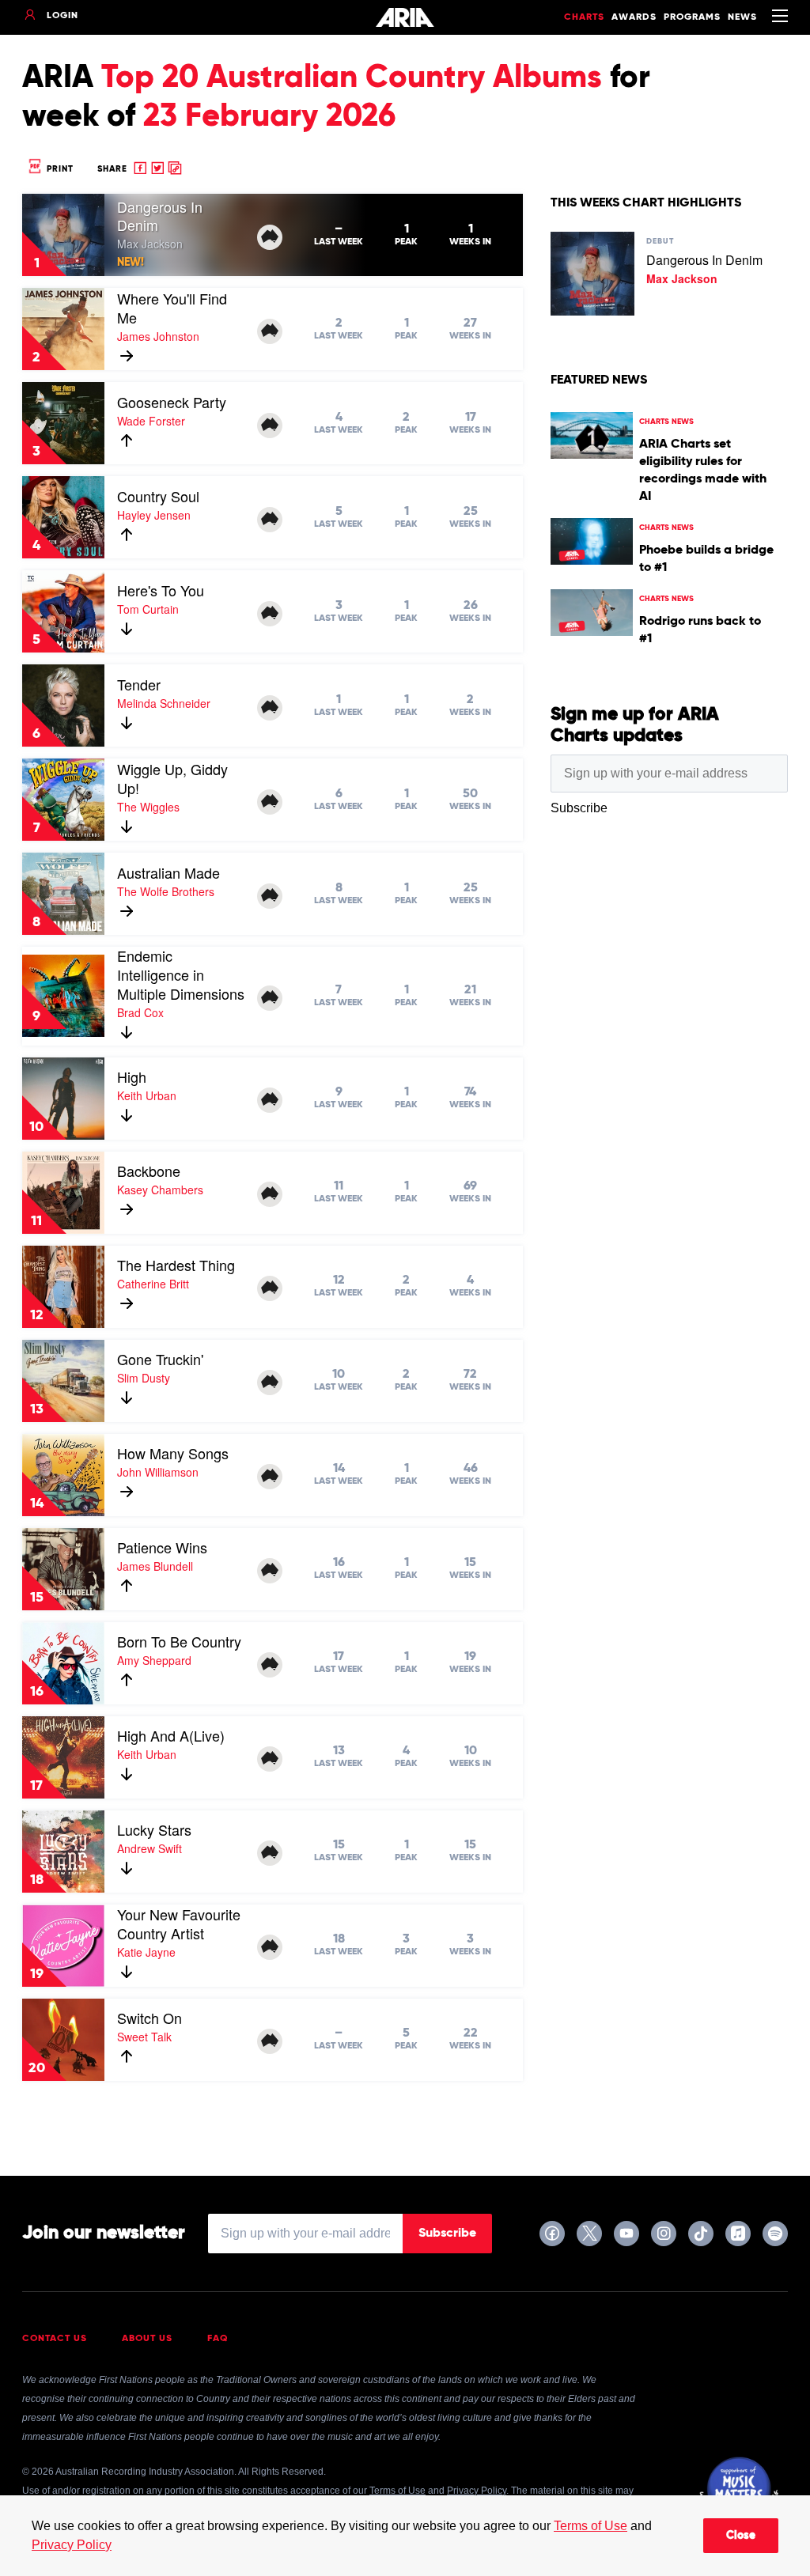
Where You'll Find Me (172, 308)
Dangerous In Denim (160, 216)
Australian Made (168, 872)
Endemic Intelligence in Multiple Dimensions (181, 974)
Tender (139, 684)
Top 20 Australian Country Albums (352, 78)
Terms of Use (590, 2526)
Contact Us (55, 2339)
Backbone (149, 1171)
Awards (634, 17)
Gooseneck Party (172, 402)
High (132, 1076)
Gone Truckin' (160, 1359)
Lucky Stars (154, 1829)
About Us (147, 2339)
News (742, 17)
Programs (692, 17)
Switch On (150, 2018)
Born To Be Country (179, 1641)
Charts (584, 17)
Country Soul (158, 496)
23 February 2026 (269, 117)
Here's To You (161, 590)
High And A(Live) (171, 1735)
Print (59, 169)
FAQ (218, 2339)
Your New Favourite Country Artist (179, 1923)
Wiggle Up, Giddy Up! (172, 778)
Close (741, 2536)
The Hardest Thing (176, 1265)
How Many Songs (173, 1453)
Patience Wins (162, 1547)
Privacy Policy (72, 2545)
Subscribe (447, 2234)
